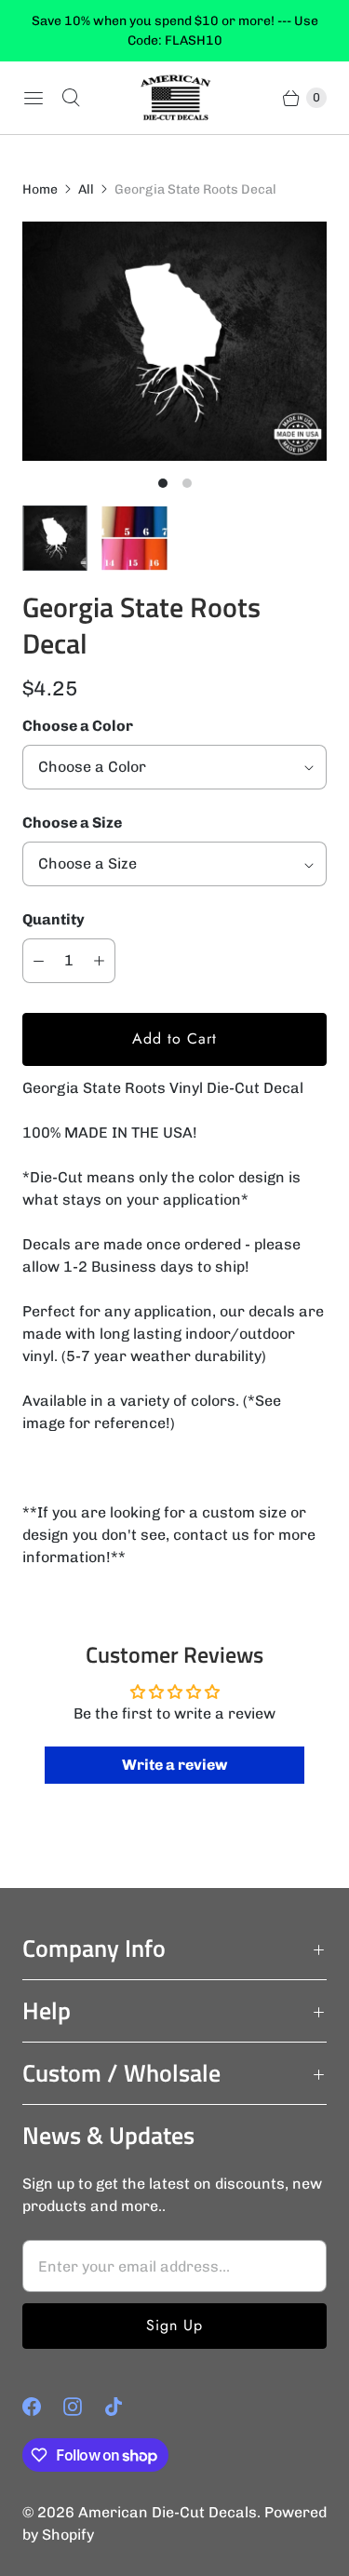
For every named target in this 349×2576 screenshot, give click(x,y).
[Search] (71, 98)
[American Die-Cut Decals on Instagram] (84, 2407)
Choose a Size (72, 823)
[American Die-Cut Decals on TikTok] (125, 2407)
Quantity (54, 919)
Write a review (174, 1765)
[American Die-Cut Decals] (175, 98)
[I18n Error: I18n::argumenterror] (55, 538)
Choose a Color (78, 726)
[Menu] (34, 98)
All (86, 189)
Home (40, 189)
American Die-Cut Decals (168, 2512)
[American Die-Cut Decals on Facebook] (43, 2407)
